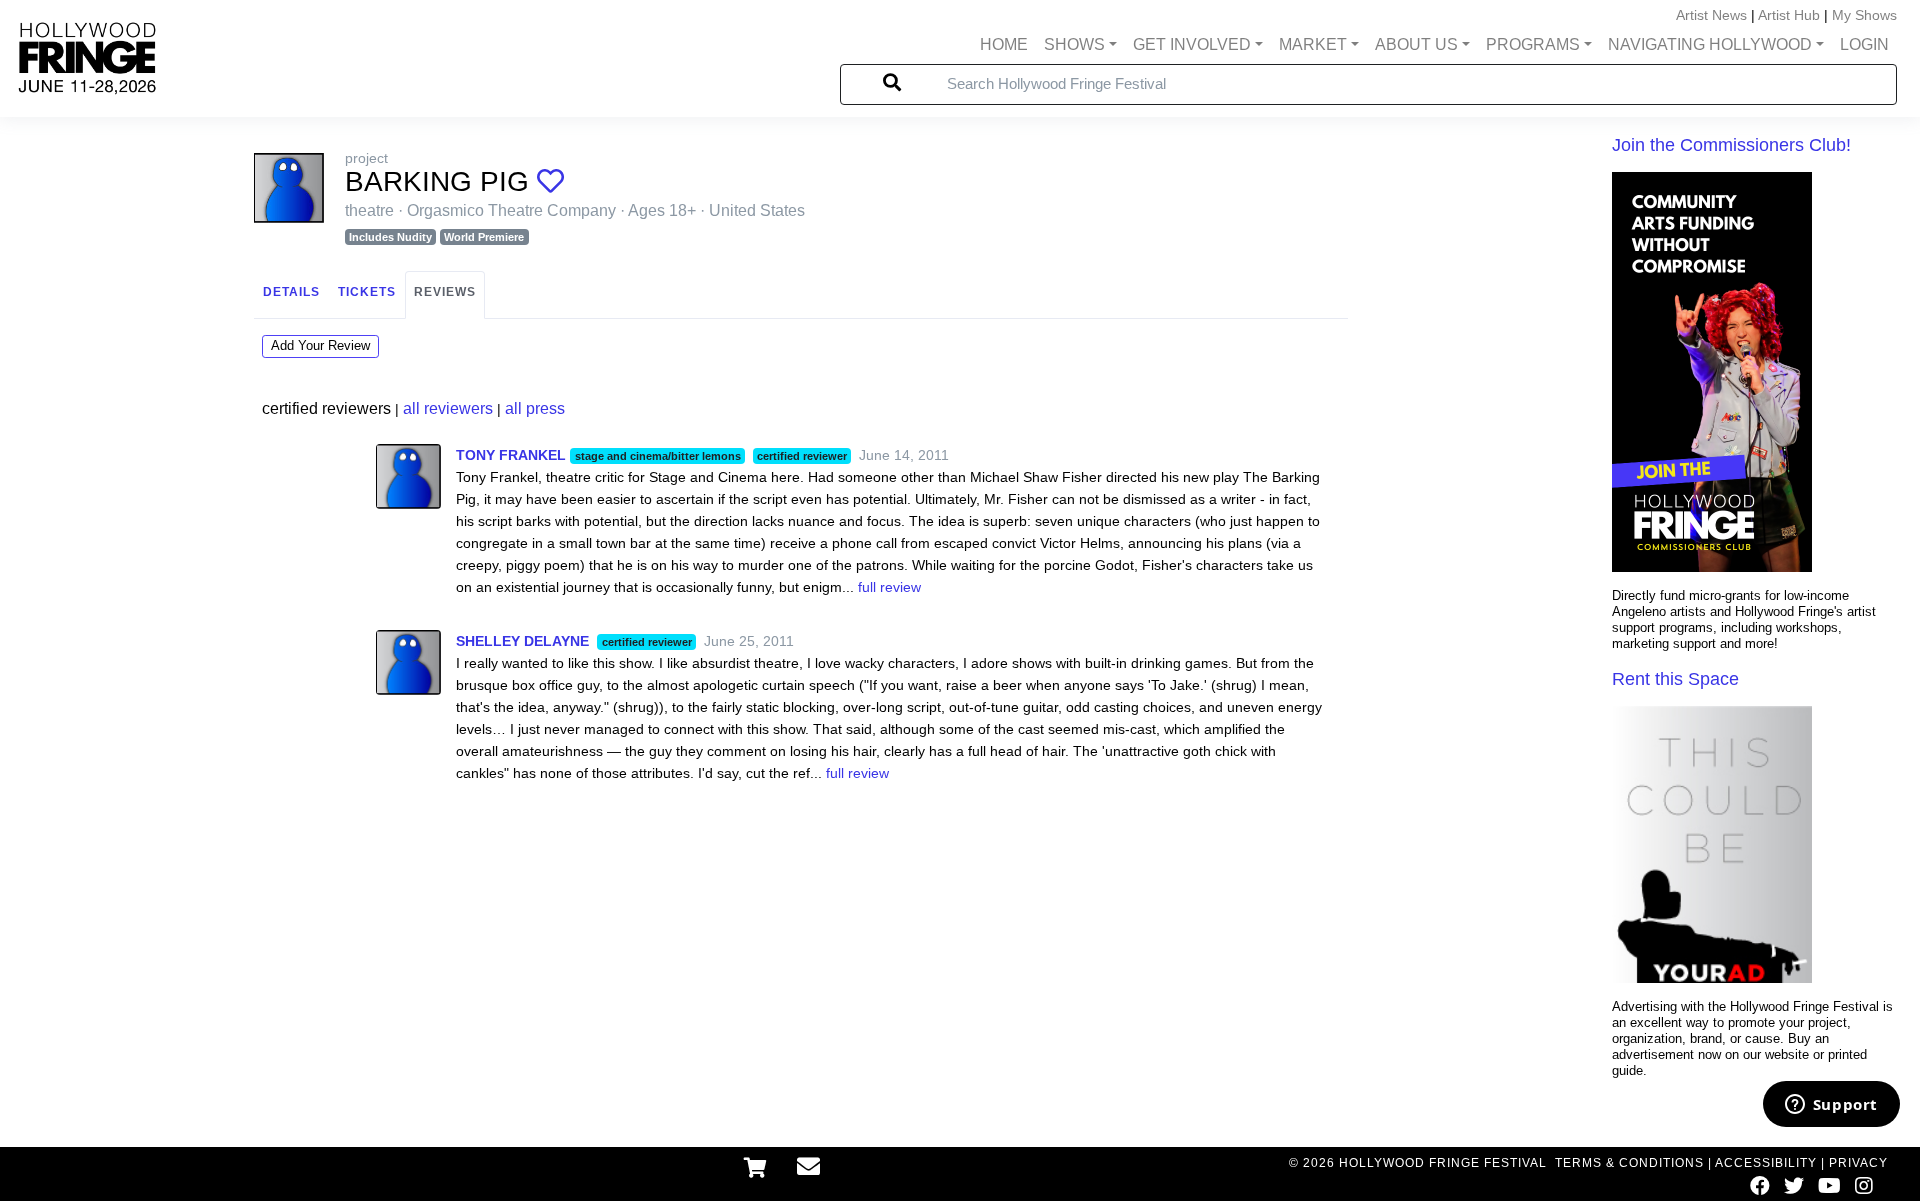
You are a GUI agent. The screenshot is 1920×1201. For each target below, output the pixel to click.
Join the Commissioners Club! (1731, 145)
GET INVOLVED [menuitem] (1192, 44)
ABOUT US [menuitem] (1416, 44)
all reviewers (448, 408)
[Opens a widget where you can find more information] (1831, 1106)
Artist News (1711, 15)
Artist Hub (1789, 15)
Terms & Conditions (1629, 1163)
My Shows (1864, 15)
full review (889, 587)
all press (535, 408)
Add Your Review (320, 345)
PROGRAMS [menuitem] (1533, 44)
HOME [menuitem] (1004, 44)
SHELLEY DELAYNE (522, 641)
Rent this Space (1675, 679)
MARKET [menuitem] (1313, 44)
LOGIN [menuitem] (1864, 44)
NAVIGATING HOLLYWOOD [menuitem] (1710, 44)
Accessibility (1766, 1163)
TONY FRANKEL (511, 455)
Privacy (1858, 1163)
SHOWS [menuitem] (1074, 44)
